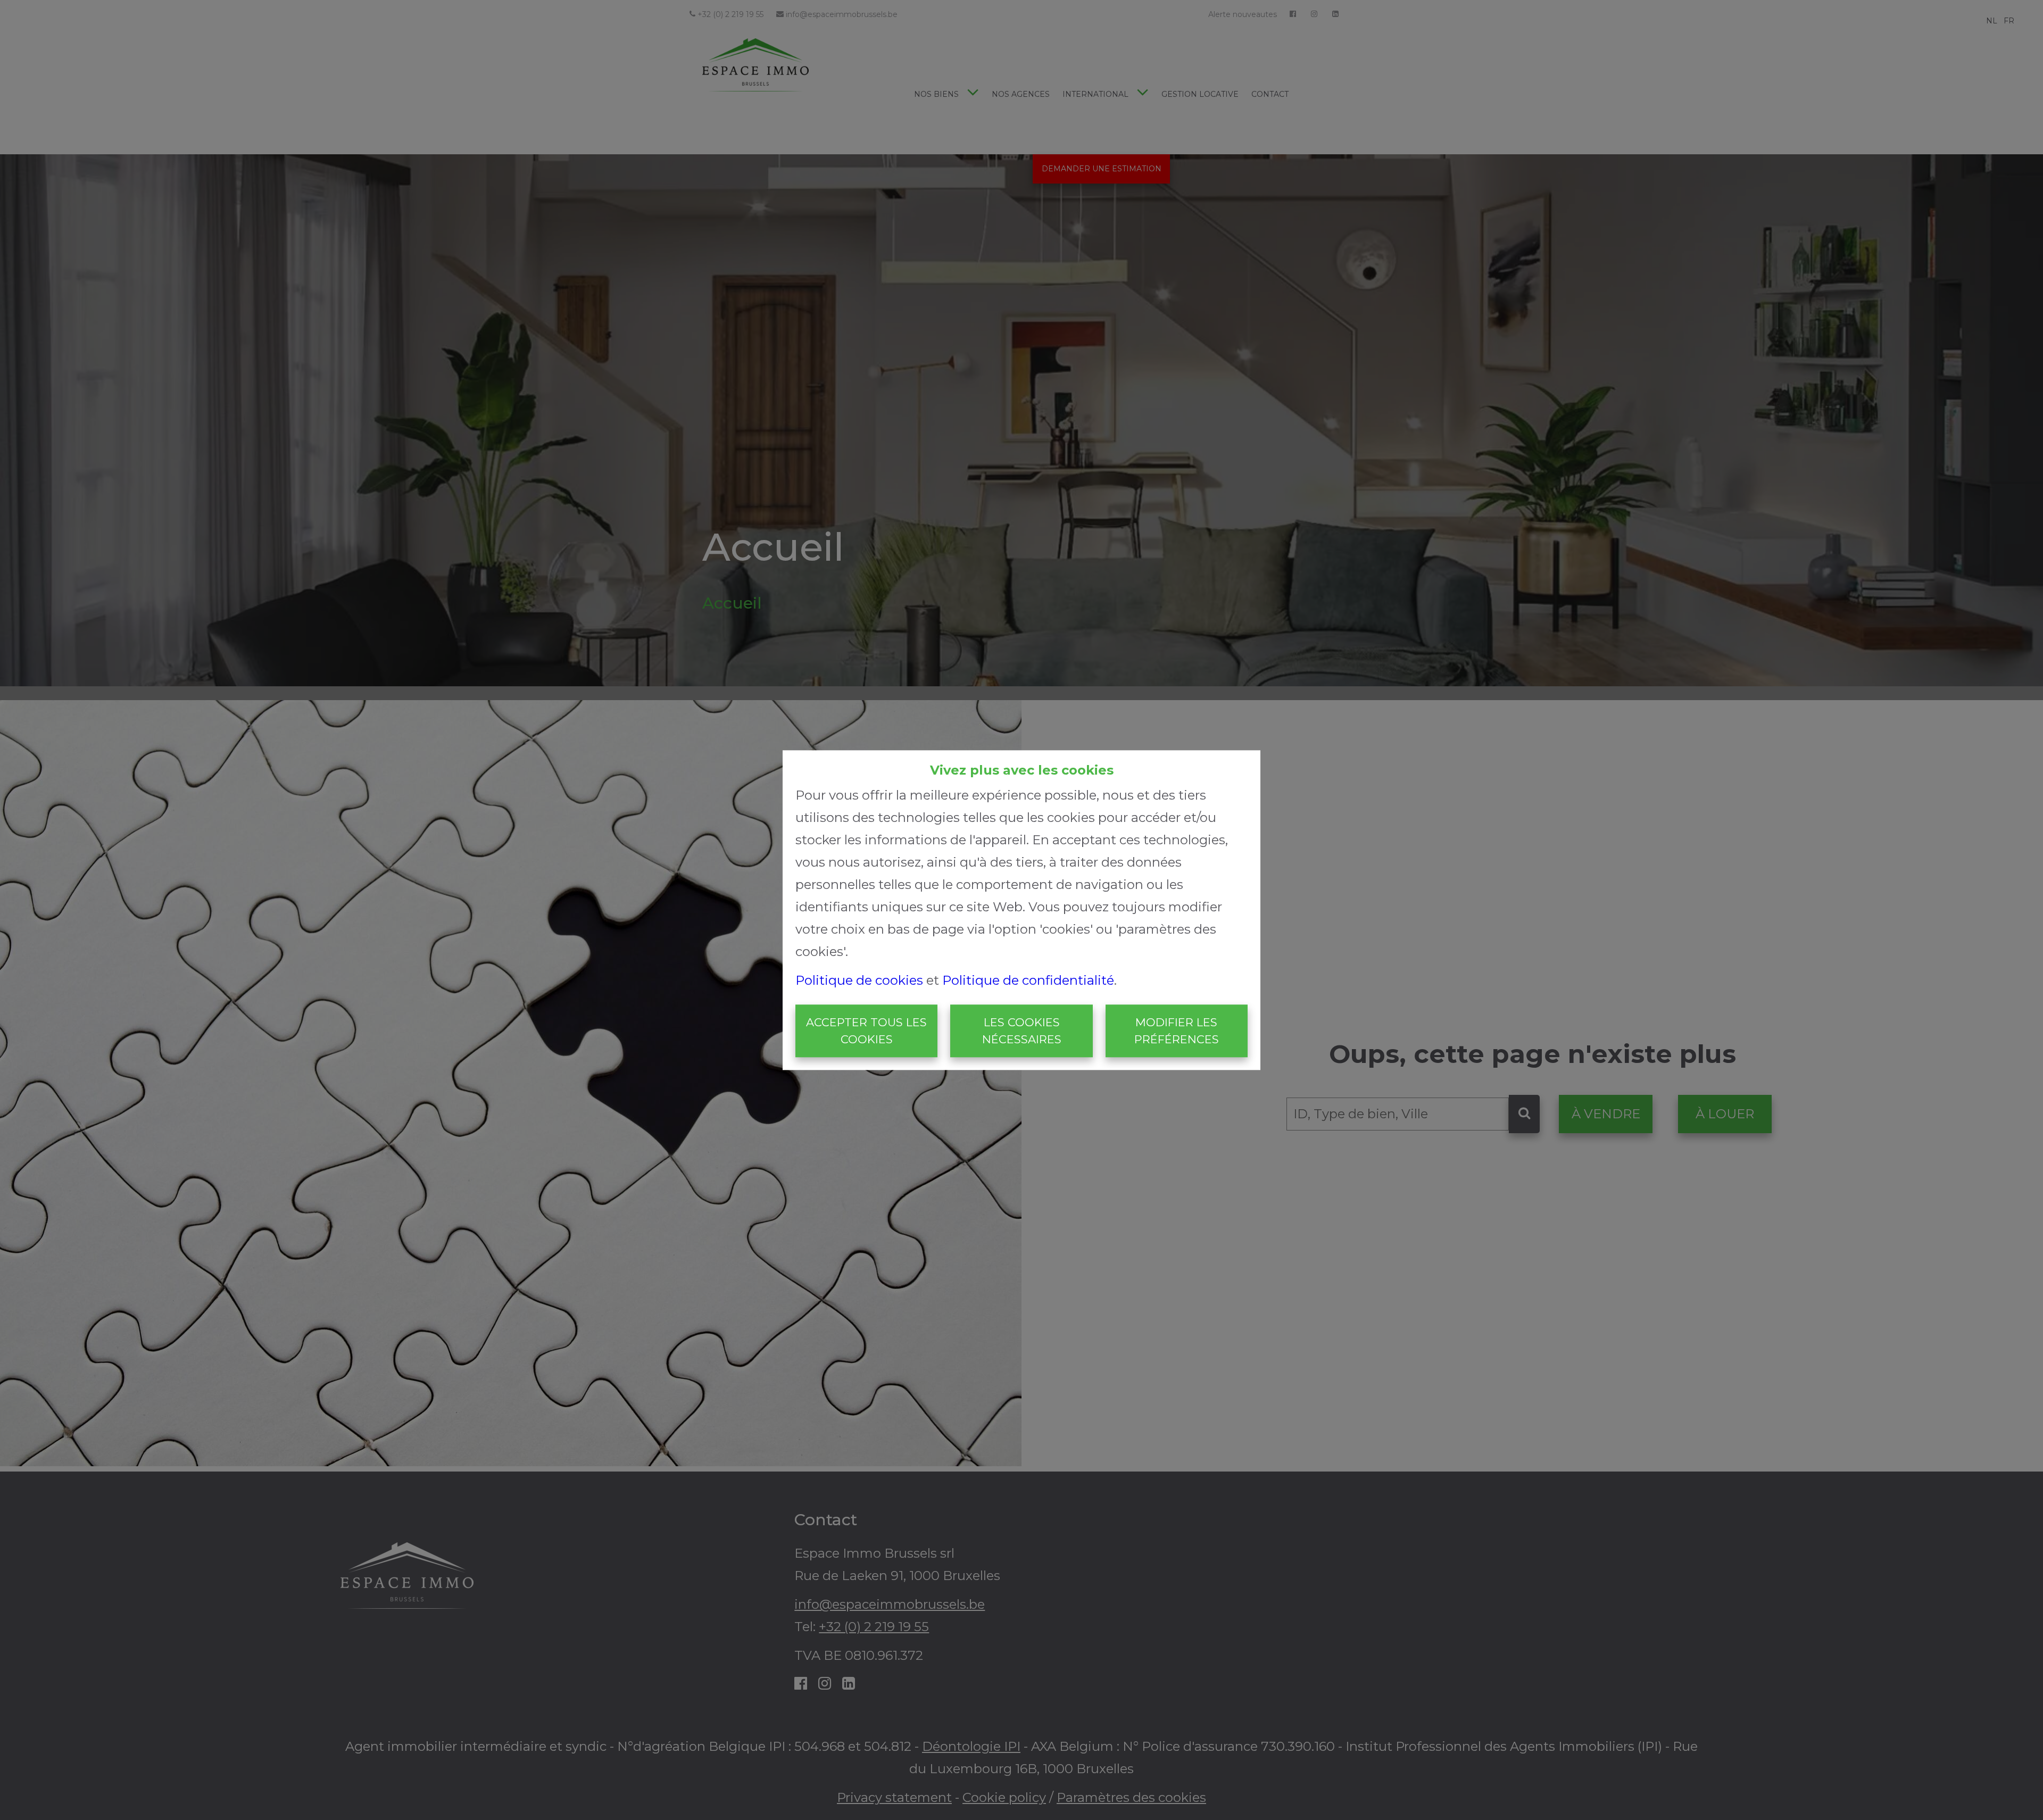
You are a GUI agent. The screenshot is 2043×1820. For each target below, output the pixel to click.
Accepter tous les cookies (866, 1031)
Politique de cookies (859, 981)
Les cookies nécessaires (1022, 1031)
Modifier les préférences (1177, 1031)
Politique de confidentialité (1028, 981)
